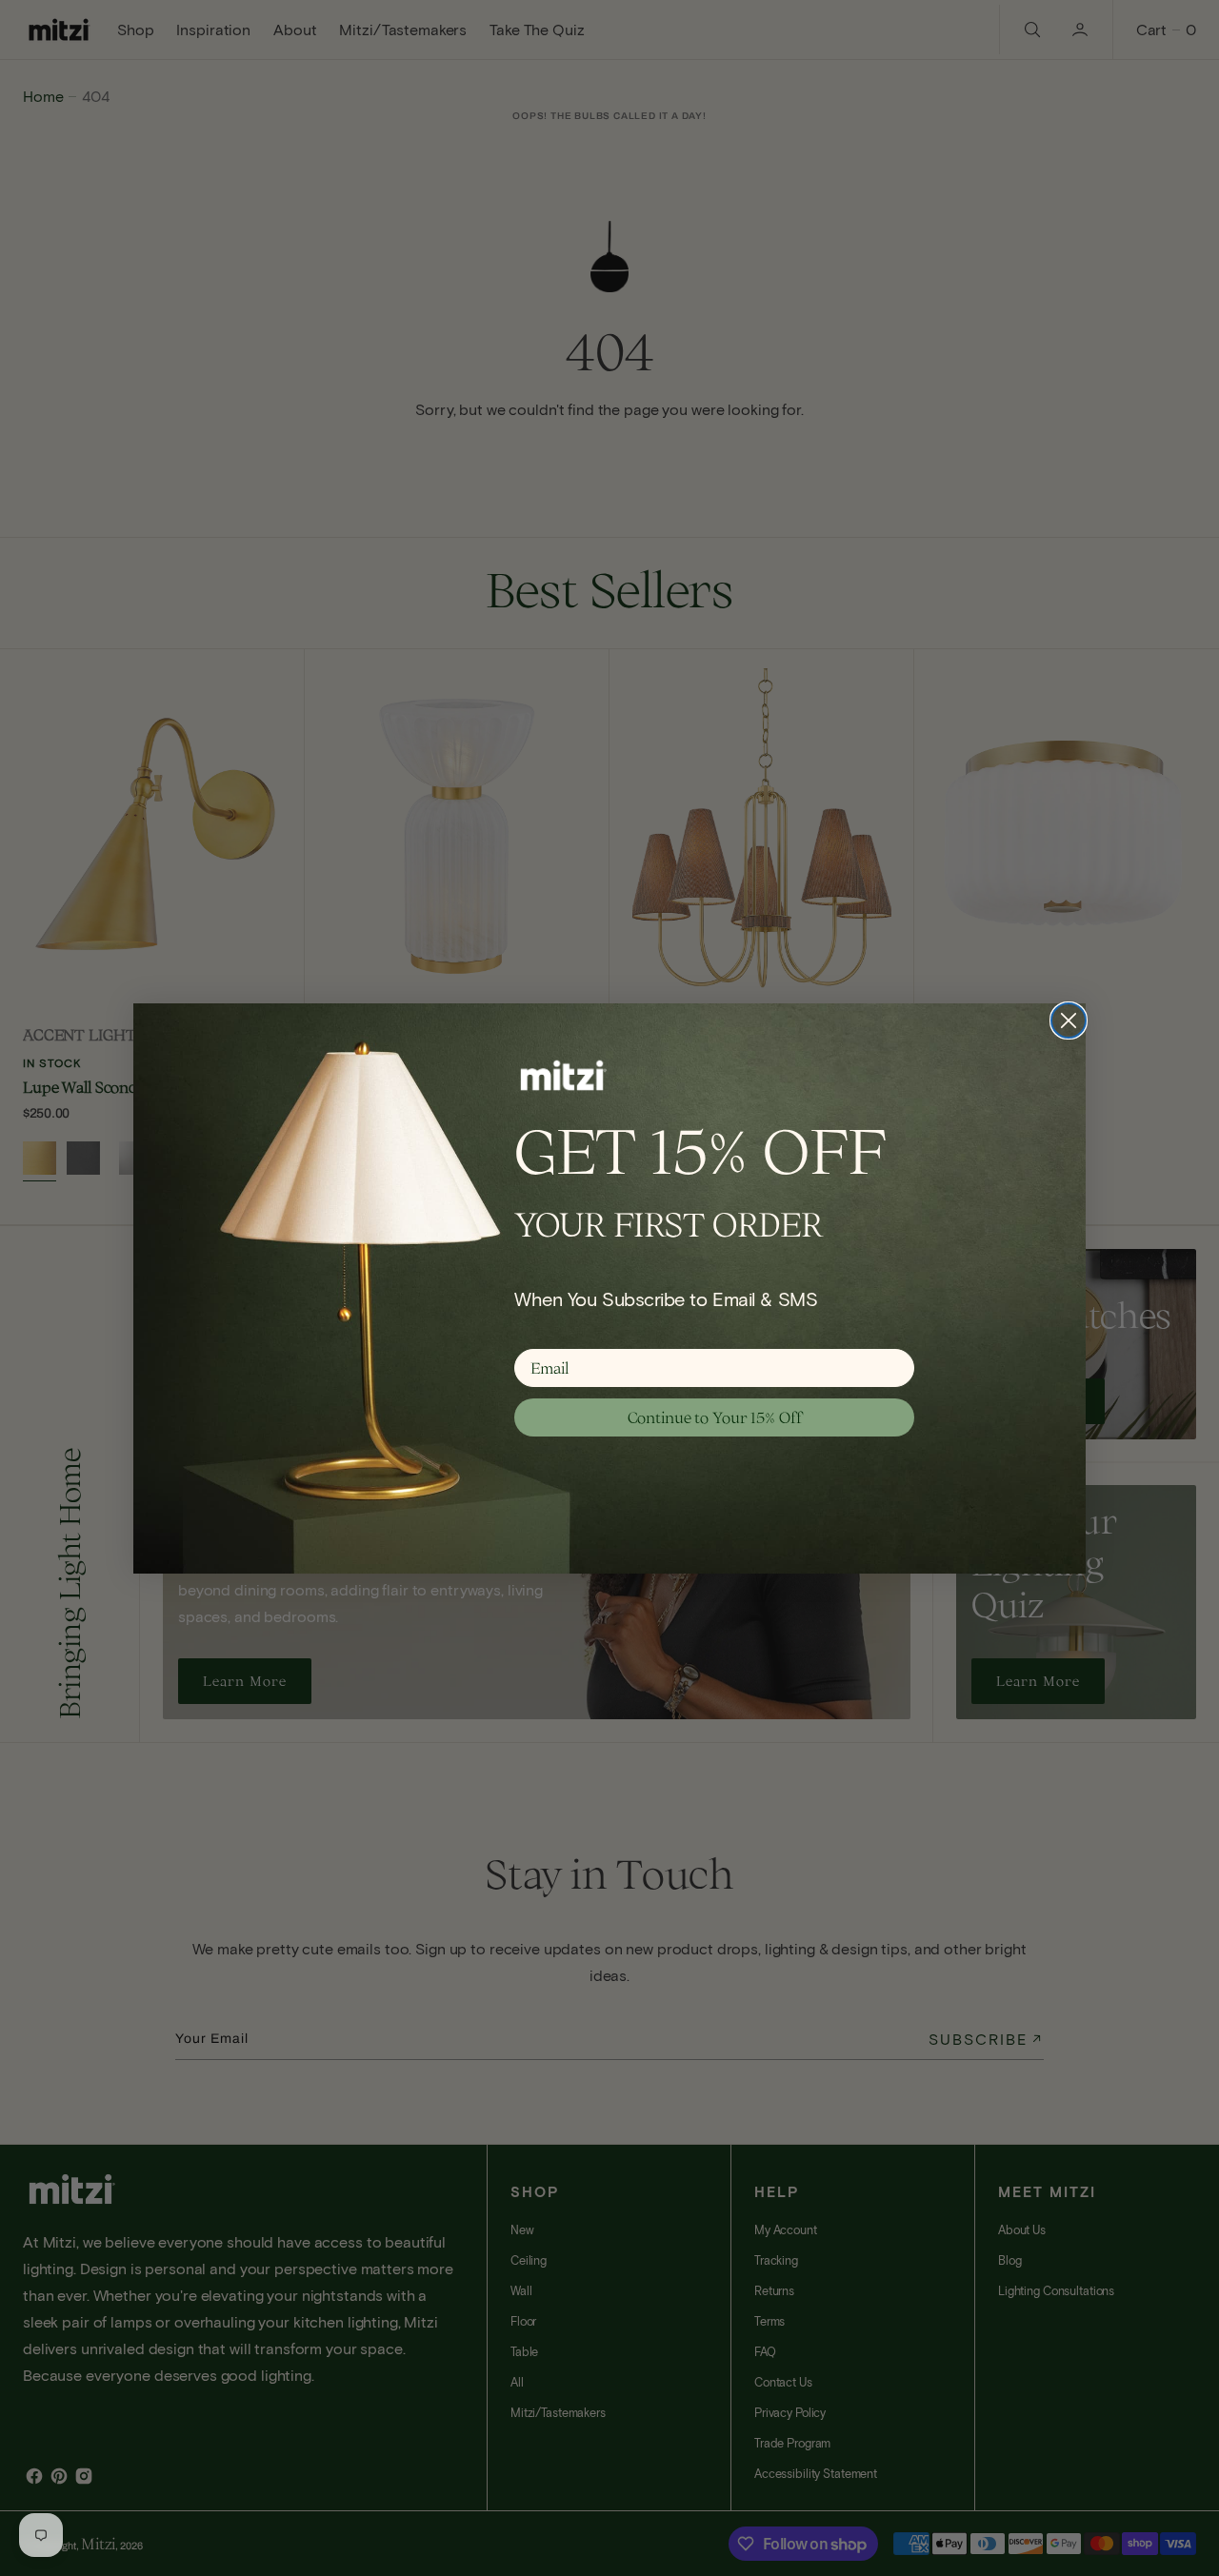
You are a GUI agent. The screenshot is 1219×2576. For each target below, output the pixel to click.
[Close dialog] (1069, 1020)
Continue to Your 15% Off (715, 1417)
